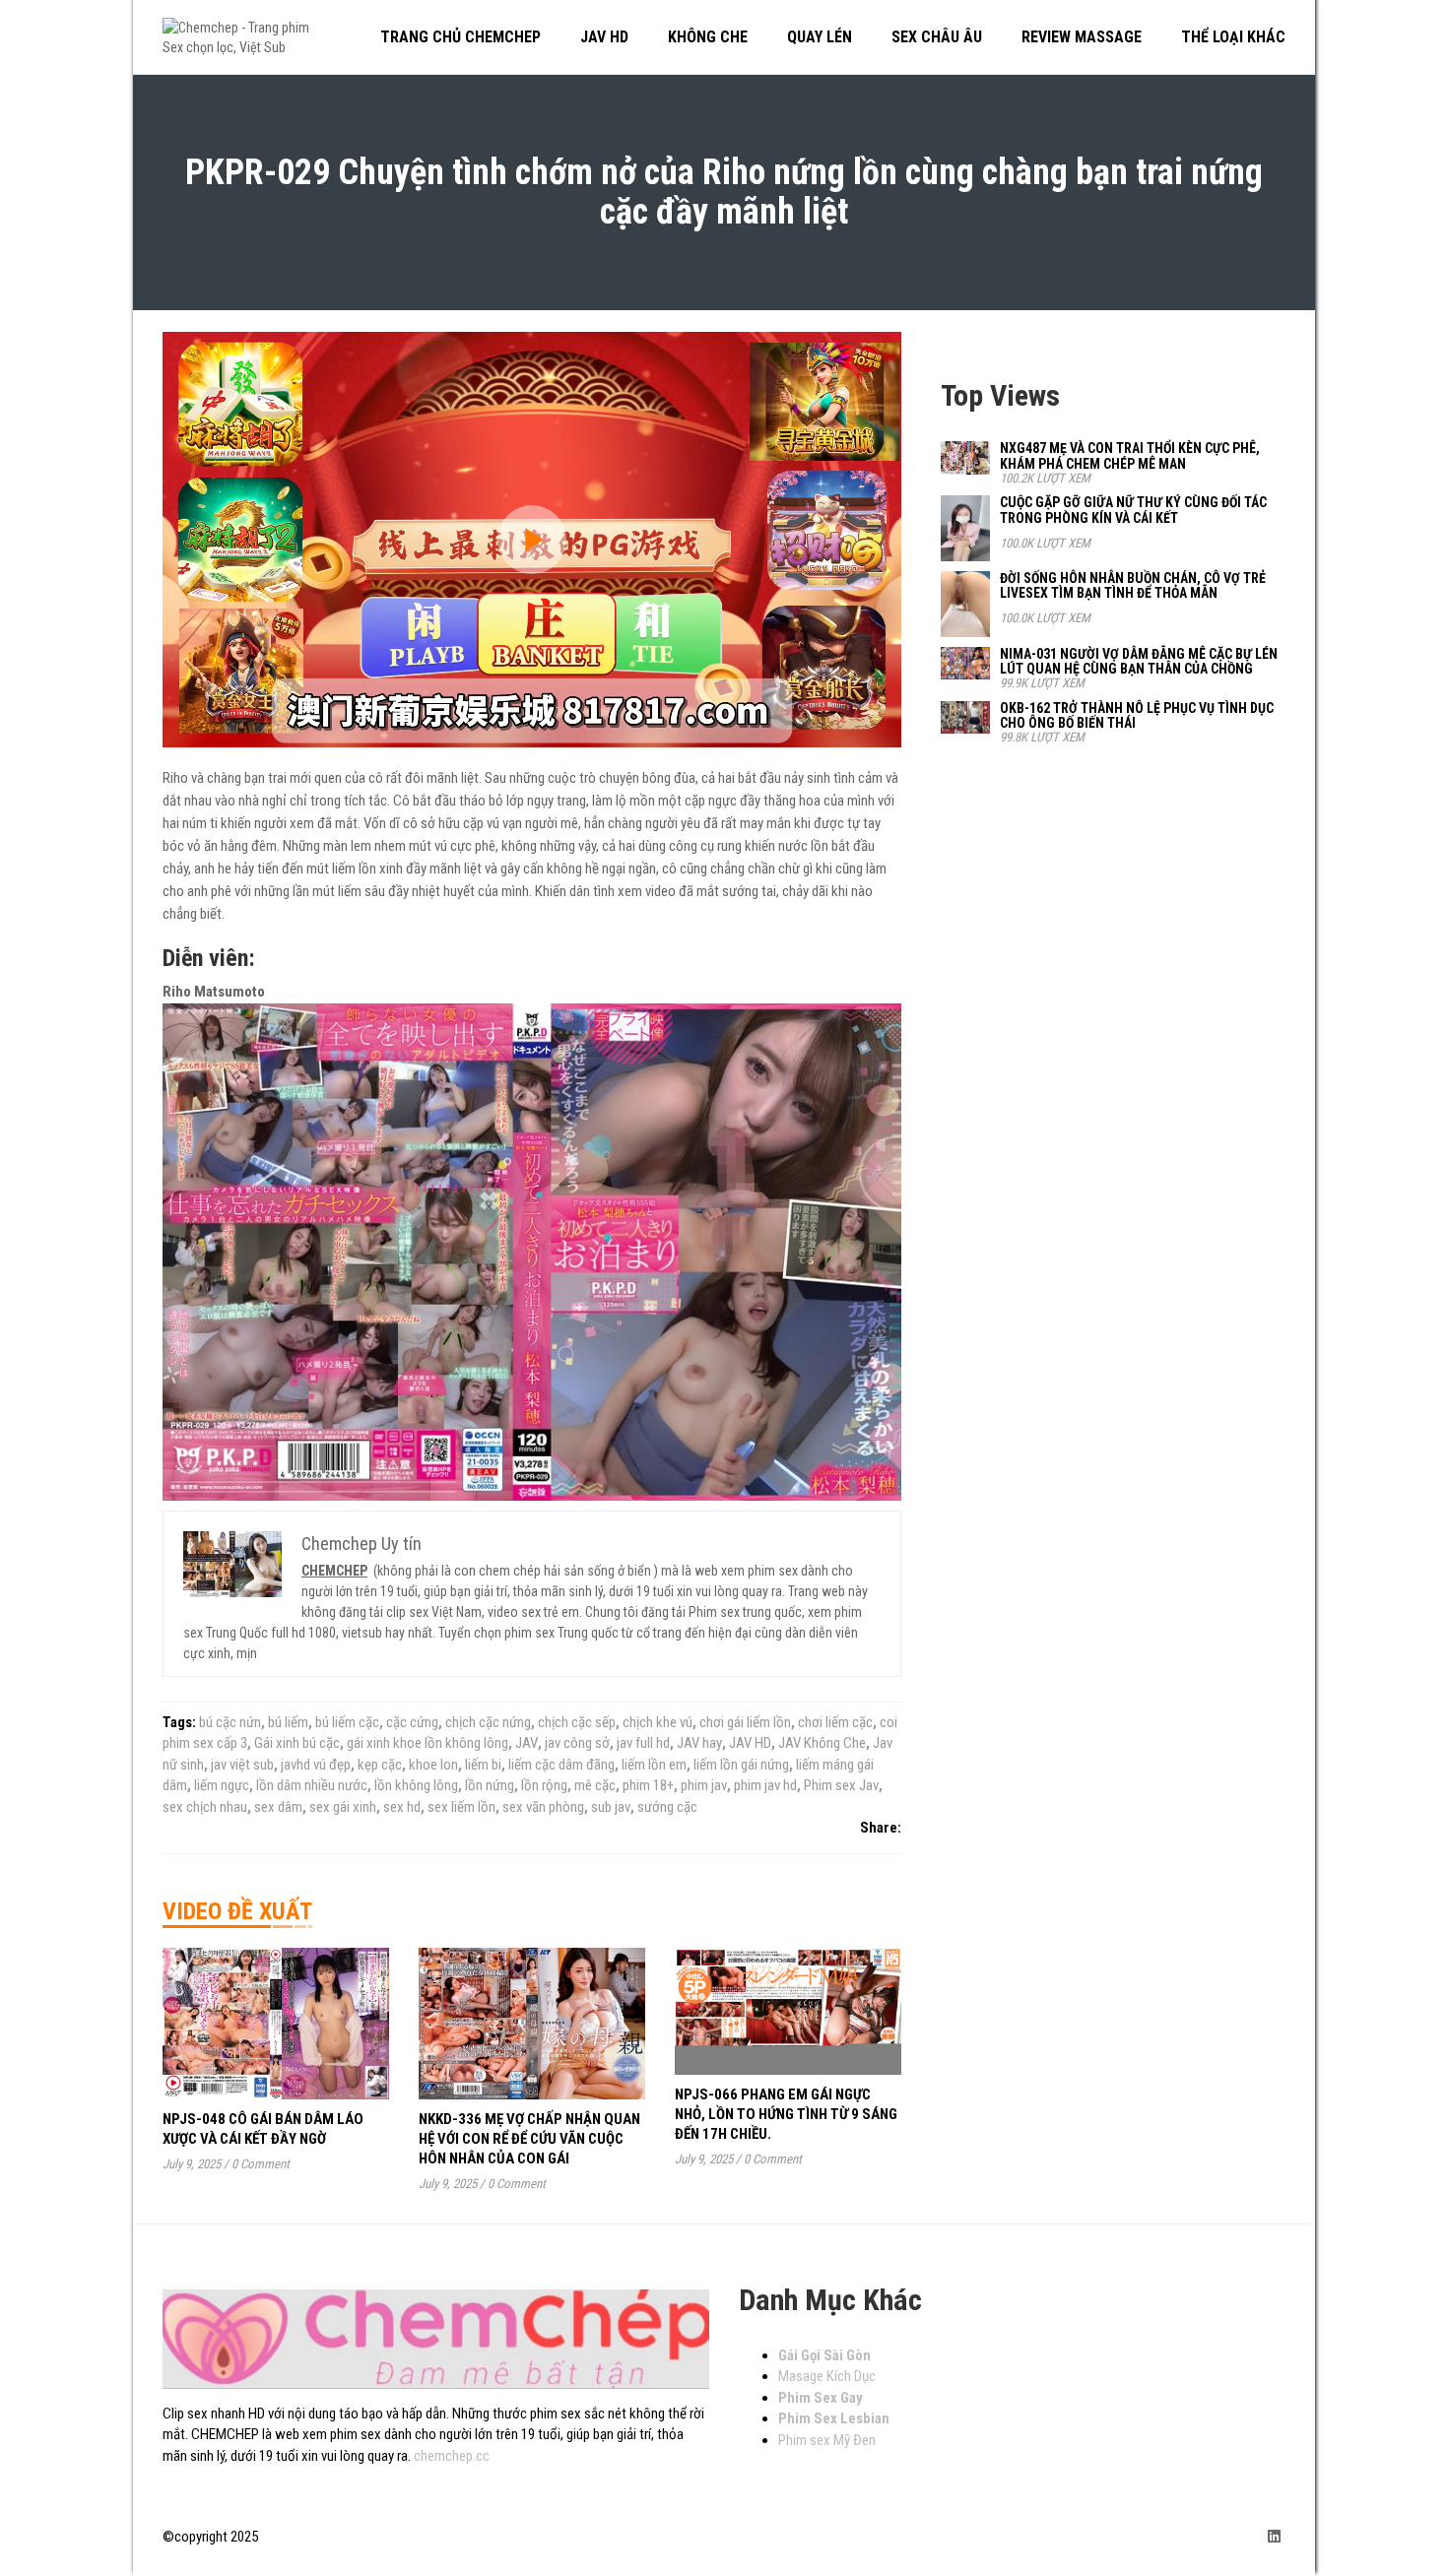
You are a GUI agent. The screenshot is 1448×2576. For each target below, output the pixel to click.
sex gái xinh (343, 1807)
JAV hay (699, 1743)
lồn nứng (490, 1785)
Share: (881, 1828)
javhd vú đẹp (316, 1765)
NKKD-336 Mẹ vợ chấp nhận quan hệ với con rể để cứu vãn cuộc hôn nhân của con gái (529, 2139)
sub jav (611, 1807)
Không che (708, 37)
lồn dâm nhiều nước (312, 1785)
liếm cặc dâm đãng (561, 1765)
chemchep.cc (452, 2456)
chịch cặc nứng (488, 1722)
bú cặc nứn (230, 1722)
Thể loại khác (1233, 37)
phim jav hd (765, 1785)
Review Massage (1082, 37)
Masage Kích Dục (827, 2376)
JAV (527, 1743)
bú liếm (288, 1722)
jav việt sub (242, 1765)
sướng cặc (667, 1807)
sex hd (402, 1807)
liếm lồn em (654, 1765)
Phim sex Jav (841, 1785)
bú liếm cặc (347, 1722)
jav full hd (643, 1743)
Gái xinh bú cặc (297, 1743)
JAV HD (750, 1743)
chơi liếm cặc (835, 1722)
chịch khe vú (658, 1722)
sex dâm (278, 1807)
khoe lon (433, 1765)
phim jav (704, 1785)
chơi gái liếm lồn (745, 1722)
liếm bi (483, 1765)
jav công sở (577, 1743)
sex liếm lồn (461, 1807)
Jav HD (604, 37)
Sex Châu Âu (937, 37)
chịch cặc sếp (577, 1722)
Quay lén (820, 37)
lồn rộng (544, 1785)
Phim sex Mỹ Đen (827, 2440)
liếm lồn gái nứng (741, 1765)
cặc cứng (412, 1722)
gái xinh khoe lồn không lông (428, 1743)
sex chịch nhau (205, 1807)
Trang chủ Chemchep (461, 37)
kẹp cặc (380, 1765)
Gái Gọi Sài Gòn (824, 2355)
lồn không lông (416, 1785)
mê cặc (595, 1785)
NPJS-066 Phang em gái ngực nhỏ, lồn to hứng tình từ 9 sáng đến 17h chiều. (786, 2114)
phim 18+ (648, 1785)
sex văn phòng (543, 1807)
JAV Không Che (822, 1743)
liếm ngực (222, 1785)
